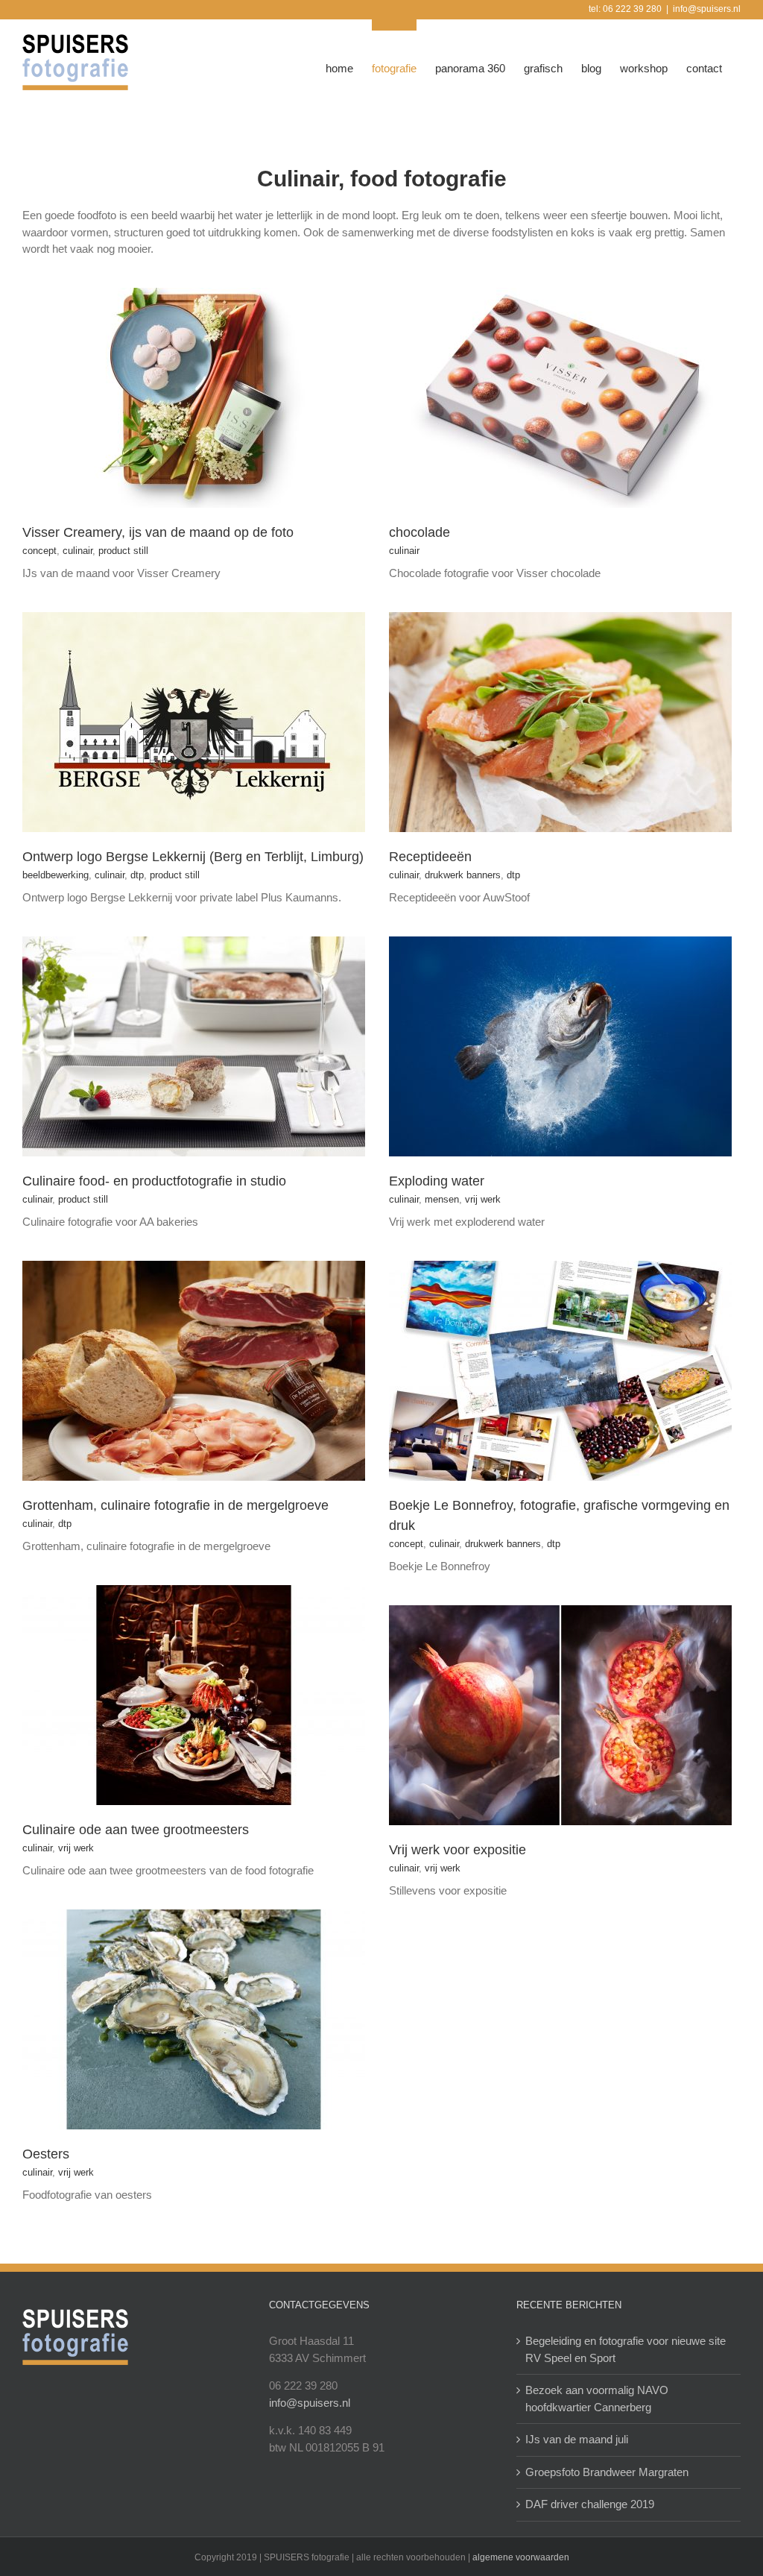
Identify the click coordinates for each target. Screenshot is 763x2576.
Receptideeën (430, 857)
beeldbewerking (56, 875)
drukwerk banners (463, 875)
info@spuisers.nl (707, 9)
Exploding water (437, 1181)
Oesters (46, 2154)
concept (39, 551)
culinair (77, 551)
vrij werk (483, 1199)
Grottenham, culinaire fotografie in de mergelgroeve (175, 1505)
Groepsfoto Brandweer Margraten (607, 2472)
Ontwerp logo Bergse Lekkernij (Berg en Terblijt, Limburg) (193, 857)
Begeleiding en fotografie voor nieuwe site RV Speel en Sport (626, 2349)
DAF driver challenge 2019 (590, 2504)
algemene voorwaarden (521, 2557)
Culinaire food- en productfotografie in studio (154, 1181)
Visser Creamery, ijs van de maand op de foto (158, 532)
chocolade (420, 532)
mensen (442, 1199)
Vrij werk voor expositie (458, 1850)
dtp (137, 875)
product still (123, 551)
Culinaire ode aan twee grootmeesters (136, 1830)
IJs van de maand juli (577, 2439)
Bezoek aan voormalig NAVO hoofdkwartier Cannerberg (597, 2399)
